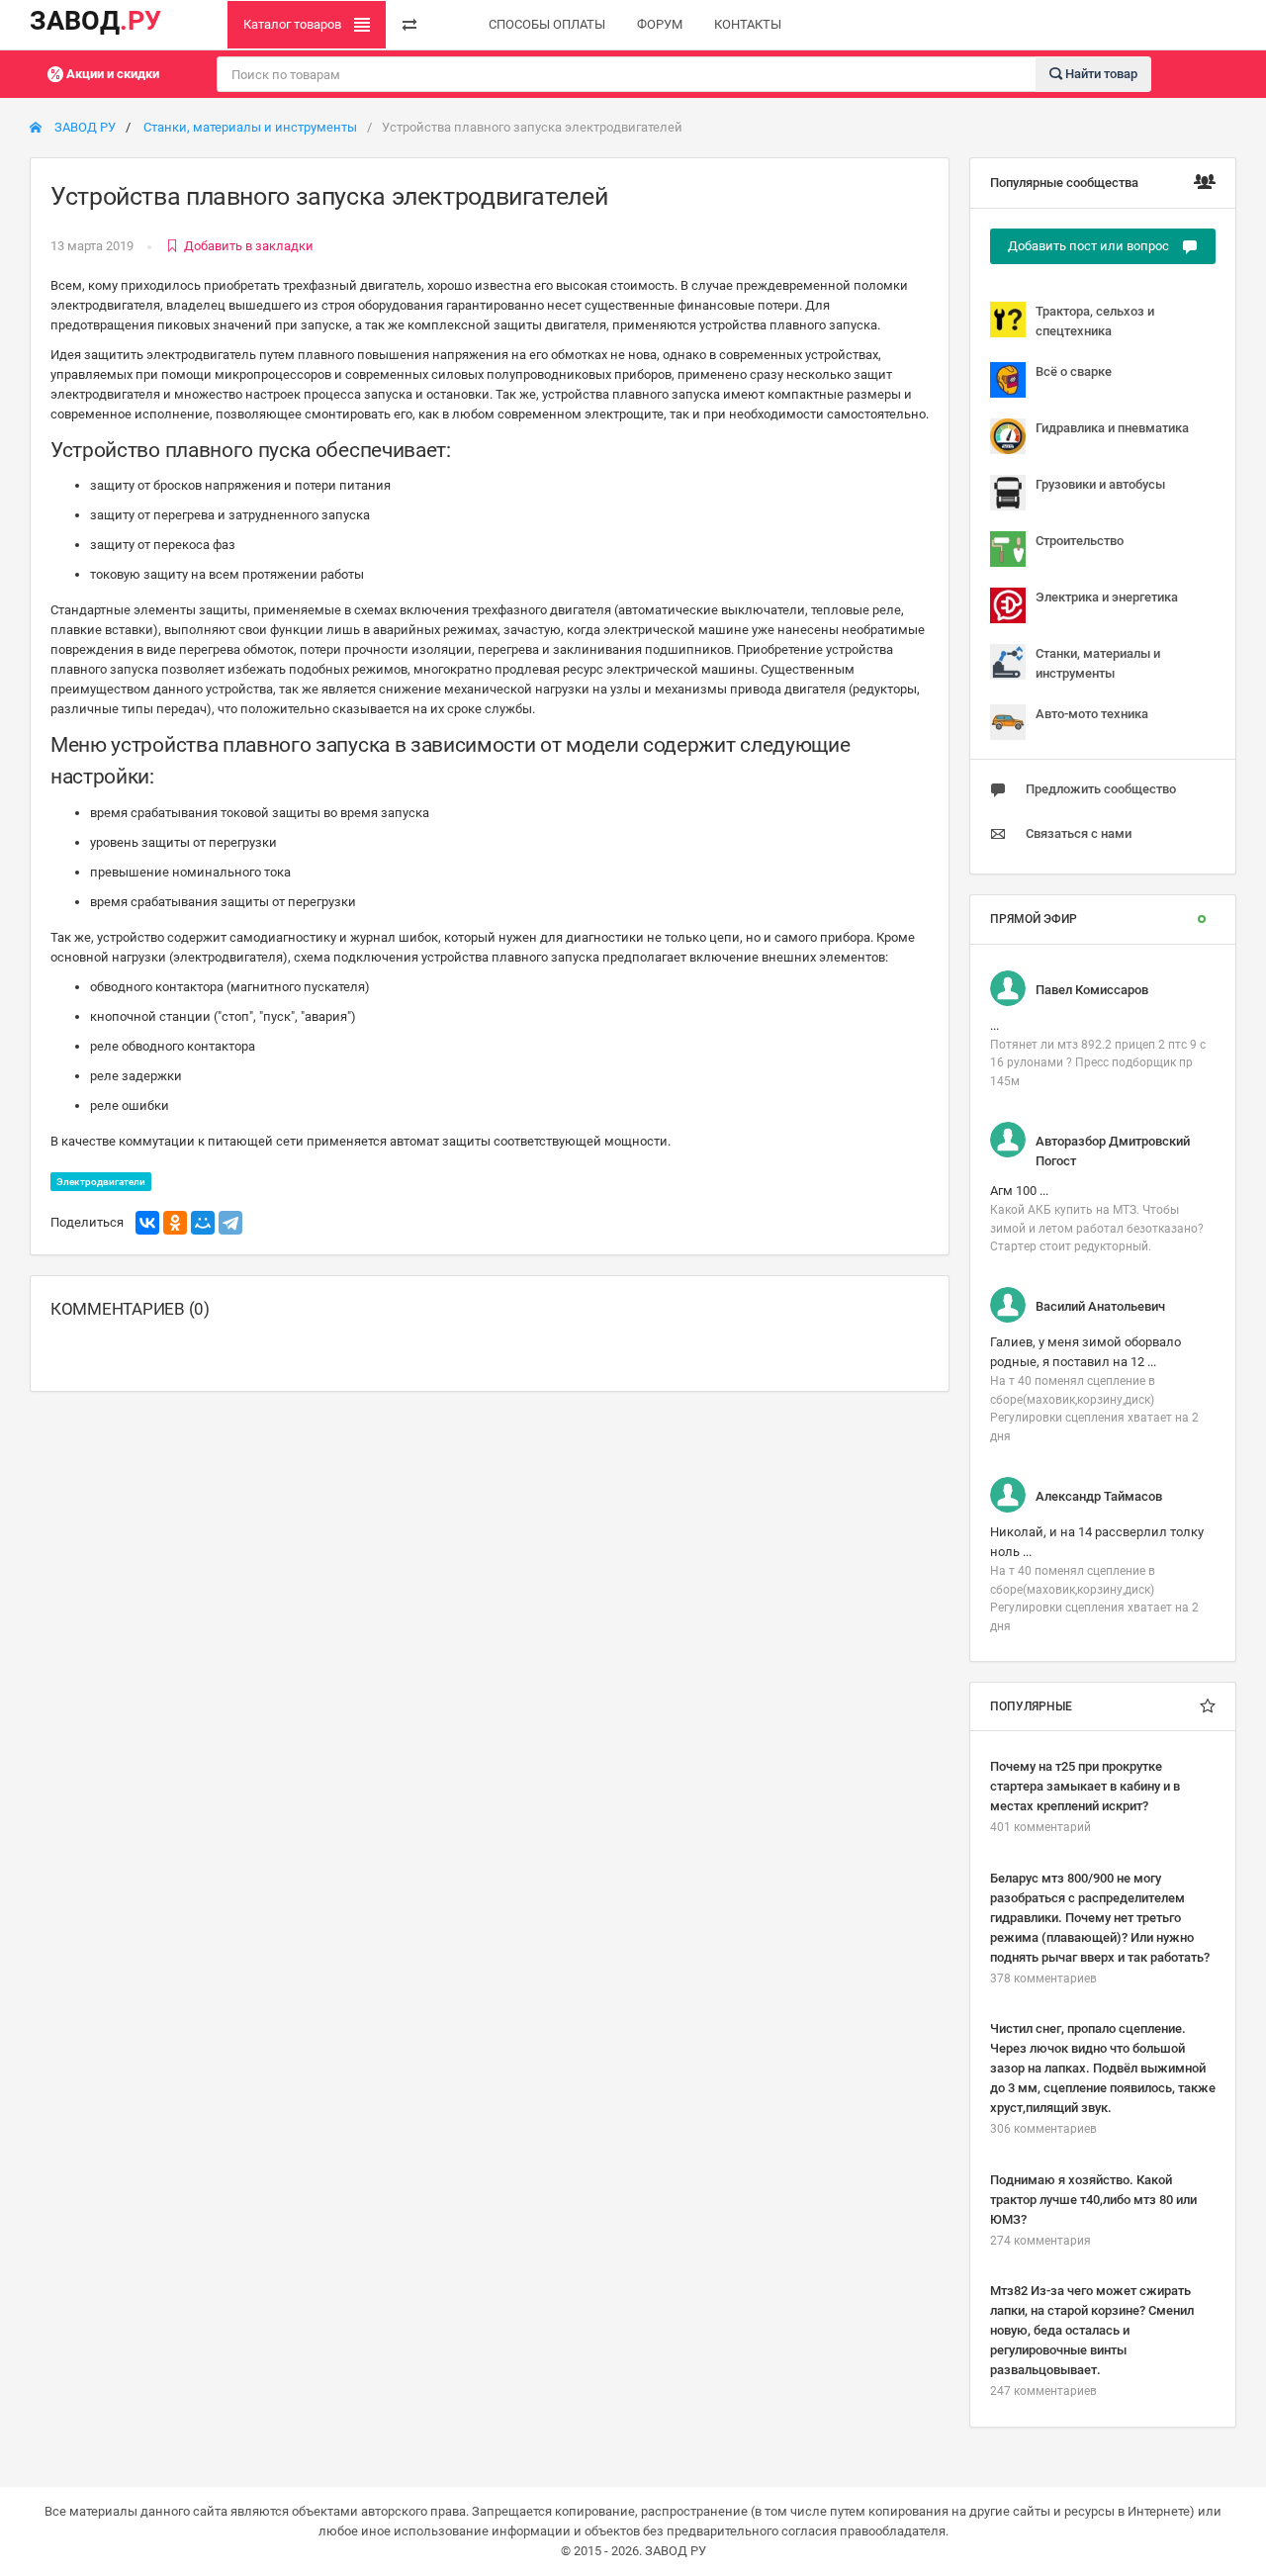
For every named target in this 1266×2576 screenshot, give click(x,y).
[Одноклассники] (175, 1223)
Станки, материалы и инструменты (250, 127)
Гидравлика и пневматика (1112, 428)
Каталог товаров (294, 24)
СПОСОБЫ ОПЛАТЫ (547, 24)
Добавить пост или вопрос (1090, 246)
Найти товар (1100, 73)
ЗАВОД (95, 21)
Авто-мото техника (1092, 714)
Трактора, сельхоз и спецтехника (1095, 321)
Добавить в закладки (249, 246)
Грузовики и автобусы (1100, 484)
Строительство (1080, 541)
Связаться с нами (1079, 833)
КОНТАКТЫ (748, 24)
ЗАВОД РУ (84, 127)
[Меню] (409, 25)
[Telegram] (230, 1223)
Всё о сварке (1074, 371)
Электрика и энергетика (1107, 597)
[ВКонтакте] (147, 1223)
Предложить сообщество (1101, 789)
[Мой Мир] (203, 1223)
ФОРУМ (660, 24)
